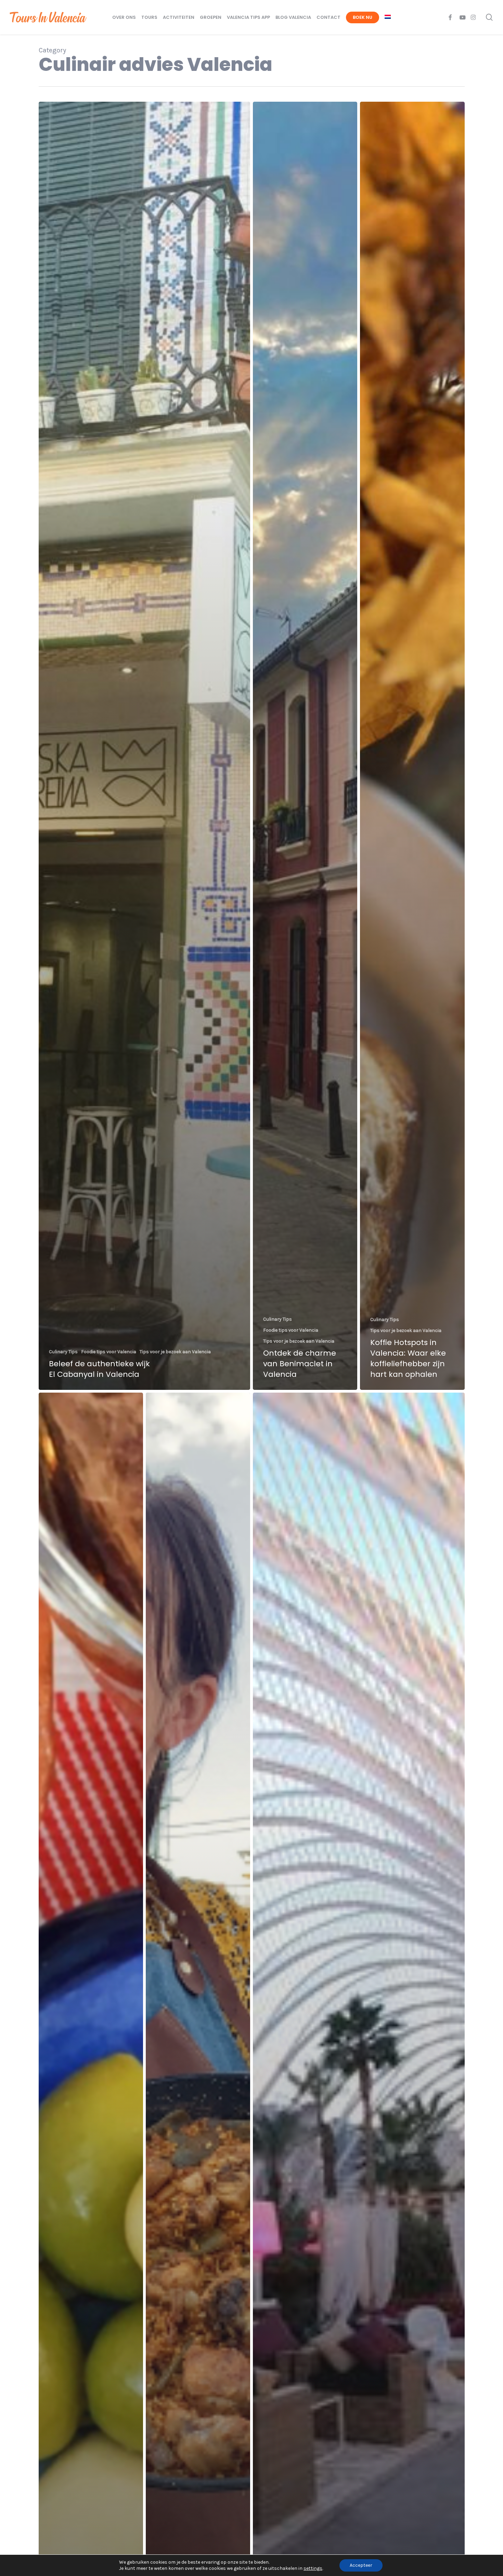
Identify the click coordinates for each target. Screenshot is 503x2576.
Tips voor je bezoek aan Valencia (175, 1352)
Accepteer (361, 2565)
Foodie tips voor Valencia (109, 1352)
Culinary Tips (63, 1352)
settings (313, 2568)
